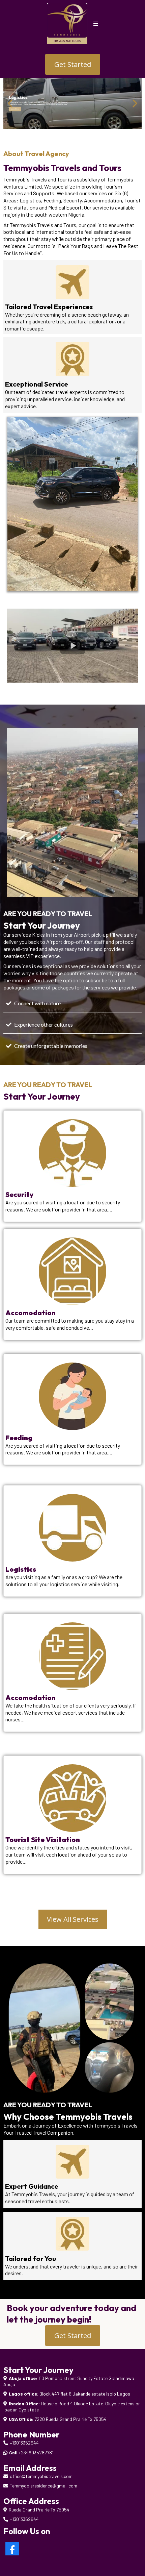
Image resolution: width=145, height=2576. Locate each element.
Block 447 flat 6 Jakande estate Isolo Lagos (85, 2394)
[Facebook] (12, 2549)
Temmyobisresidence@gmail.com (43, 2486)
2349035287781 (37, 2452)
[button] (96, 24)
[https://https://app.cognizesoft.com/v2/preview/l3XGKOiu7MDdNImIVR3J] (72, 103)
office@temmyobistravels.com (41, 2476)
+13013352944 (24, 2443)
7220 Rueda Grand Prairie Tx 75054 (70, 2419)
